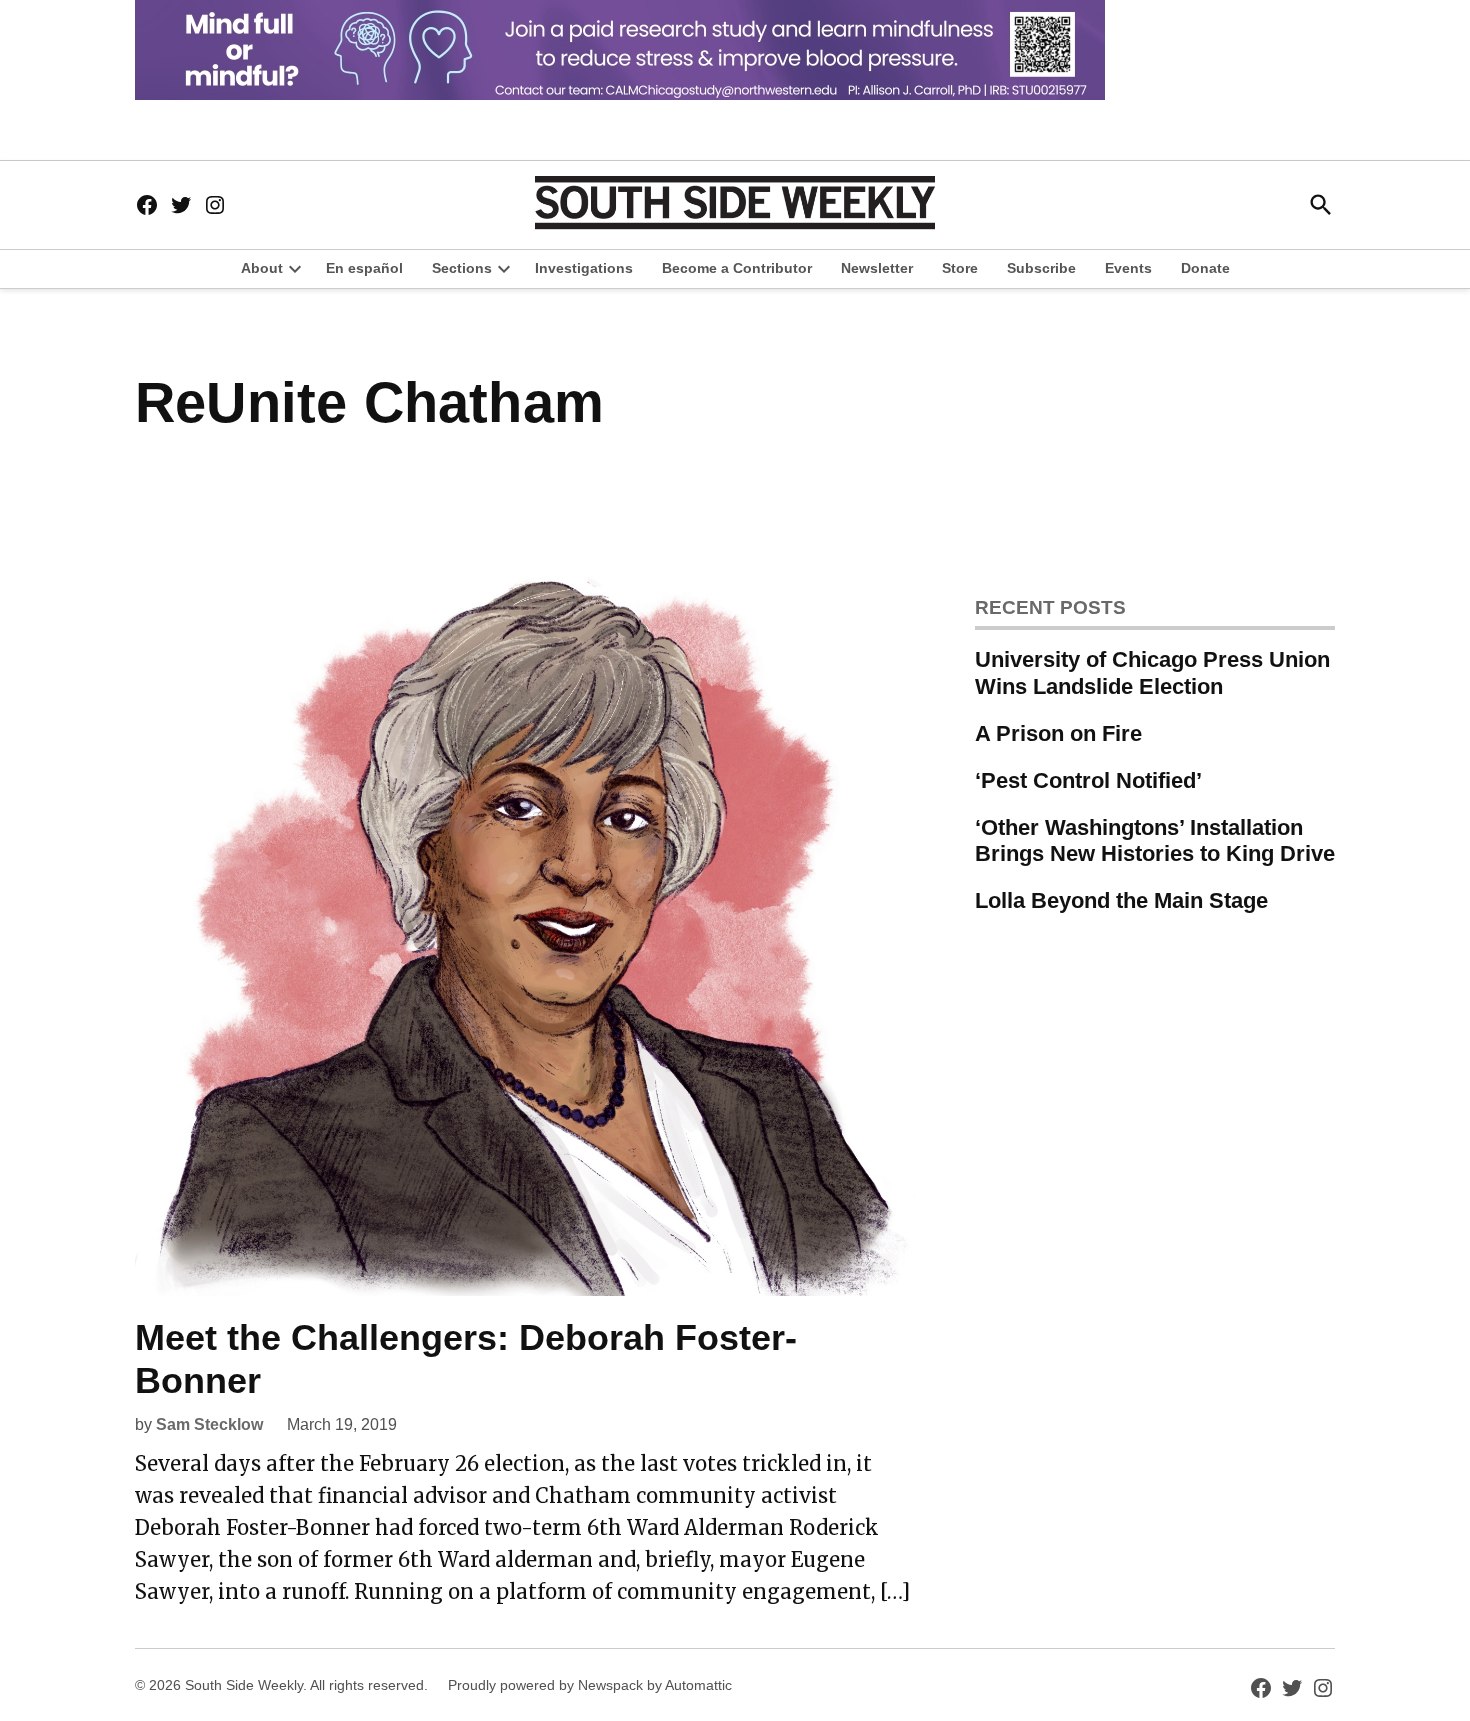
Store (960, 268)
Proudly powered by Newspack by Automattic (590, 1685)
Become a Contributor (737, 268)
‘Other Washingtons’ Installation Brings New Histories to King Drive (1155, 841)
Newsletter (877, 268)
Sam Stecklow (209, 1424)
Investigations (584, 268)
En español (364, 268)
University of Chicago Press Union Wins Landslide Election (1152, 673)
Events (1128, 268)
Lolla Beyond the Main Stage (1121, 900)
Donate (1205, 268)
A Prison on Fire (1058, 733)
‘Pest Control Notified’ (1088, 780)
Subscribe (1041, 268)
